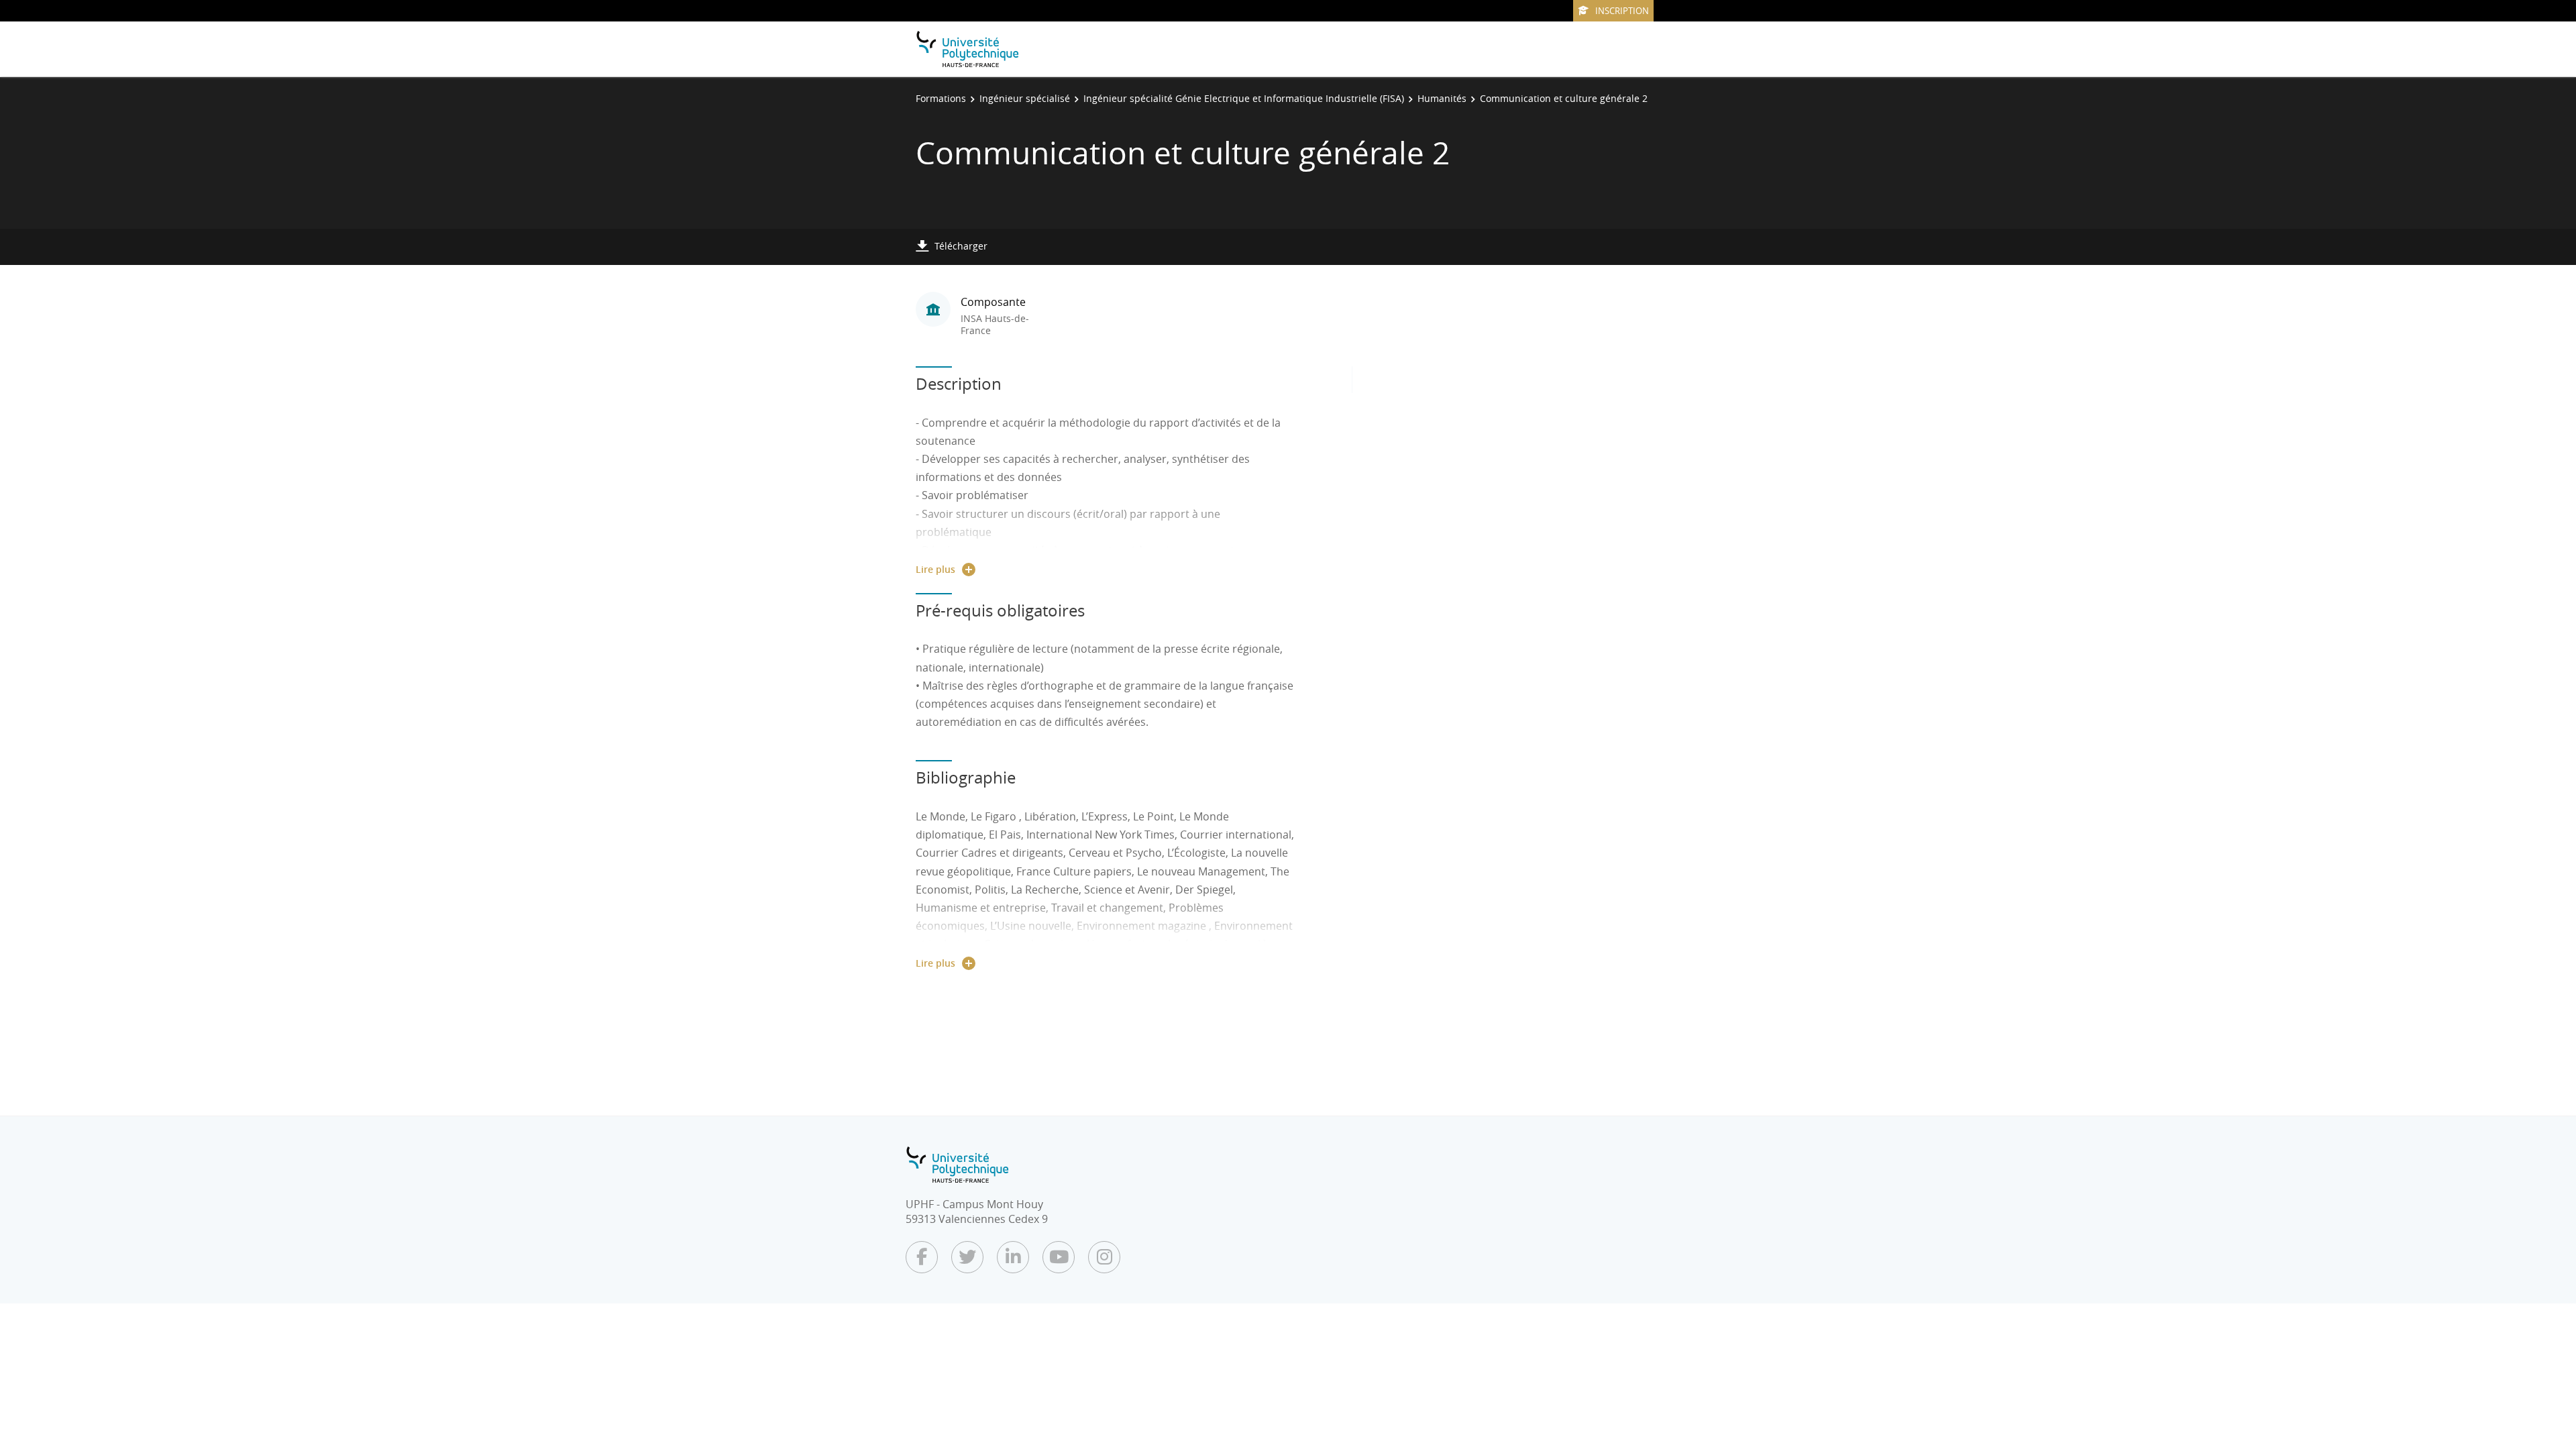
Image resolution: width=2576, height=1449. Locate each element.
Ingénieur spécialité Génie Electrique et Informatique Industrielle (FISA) (1244, 98)
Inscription (1622, 11)
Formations (941, 98)
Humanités (1442, 98)
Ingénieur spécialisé (1025, 98)
